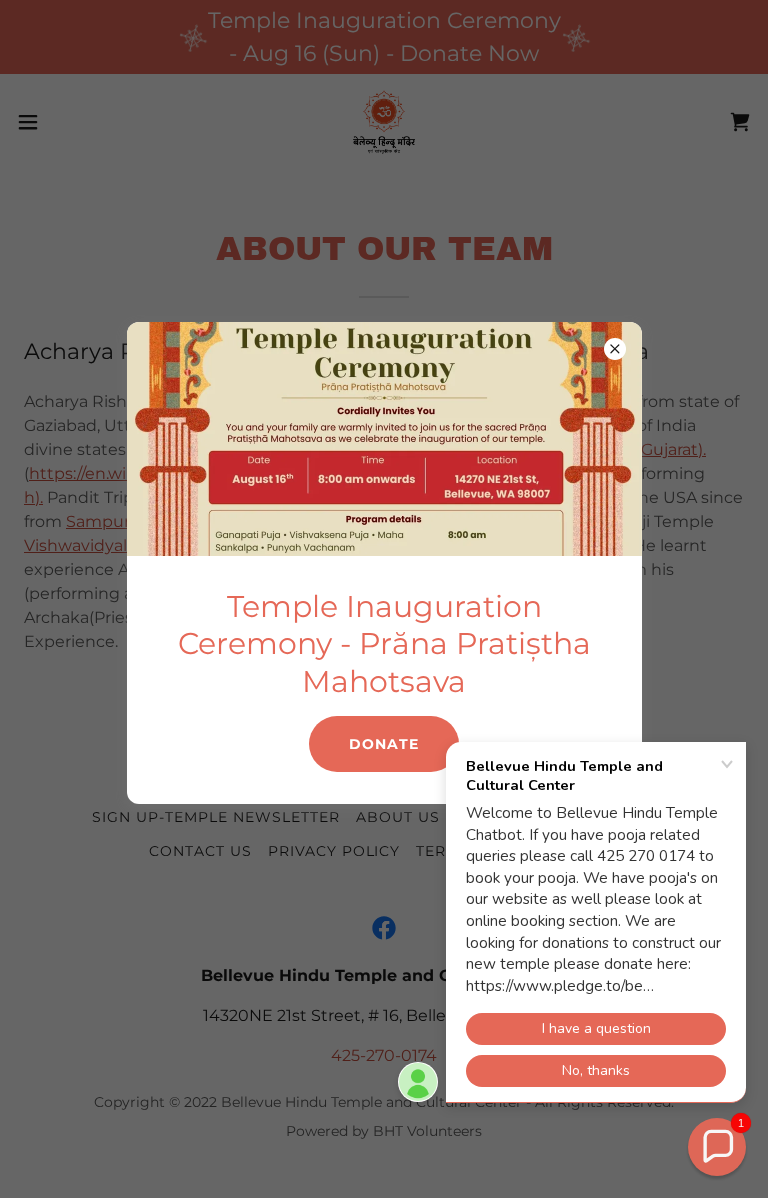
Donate (384, 744)
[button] (717, 1147)
